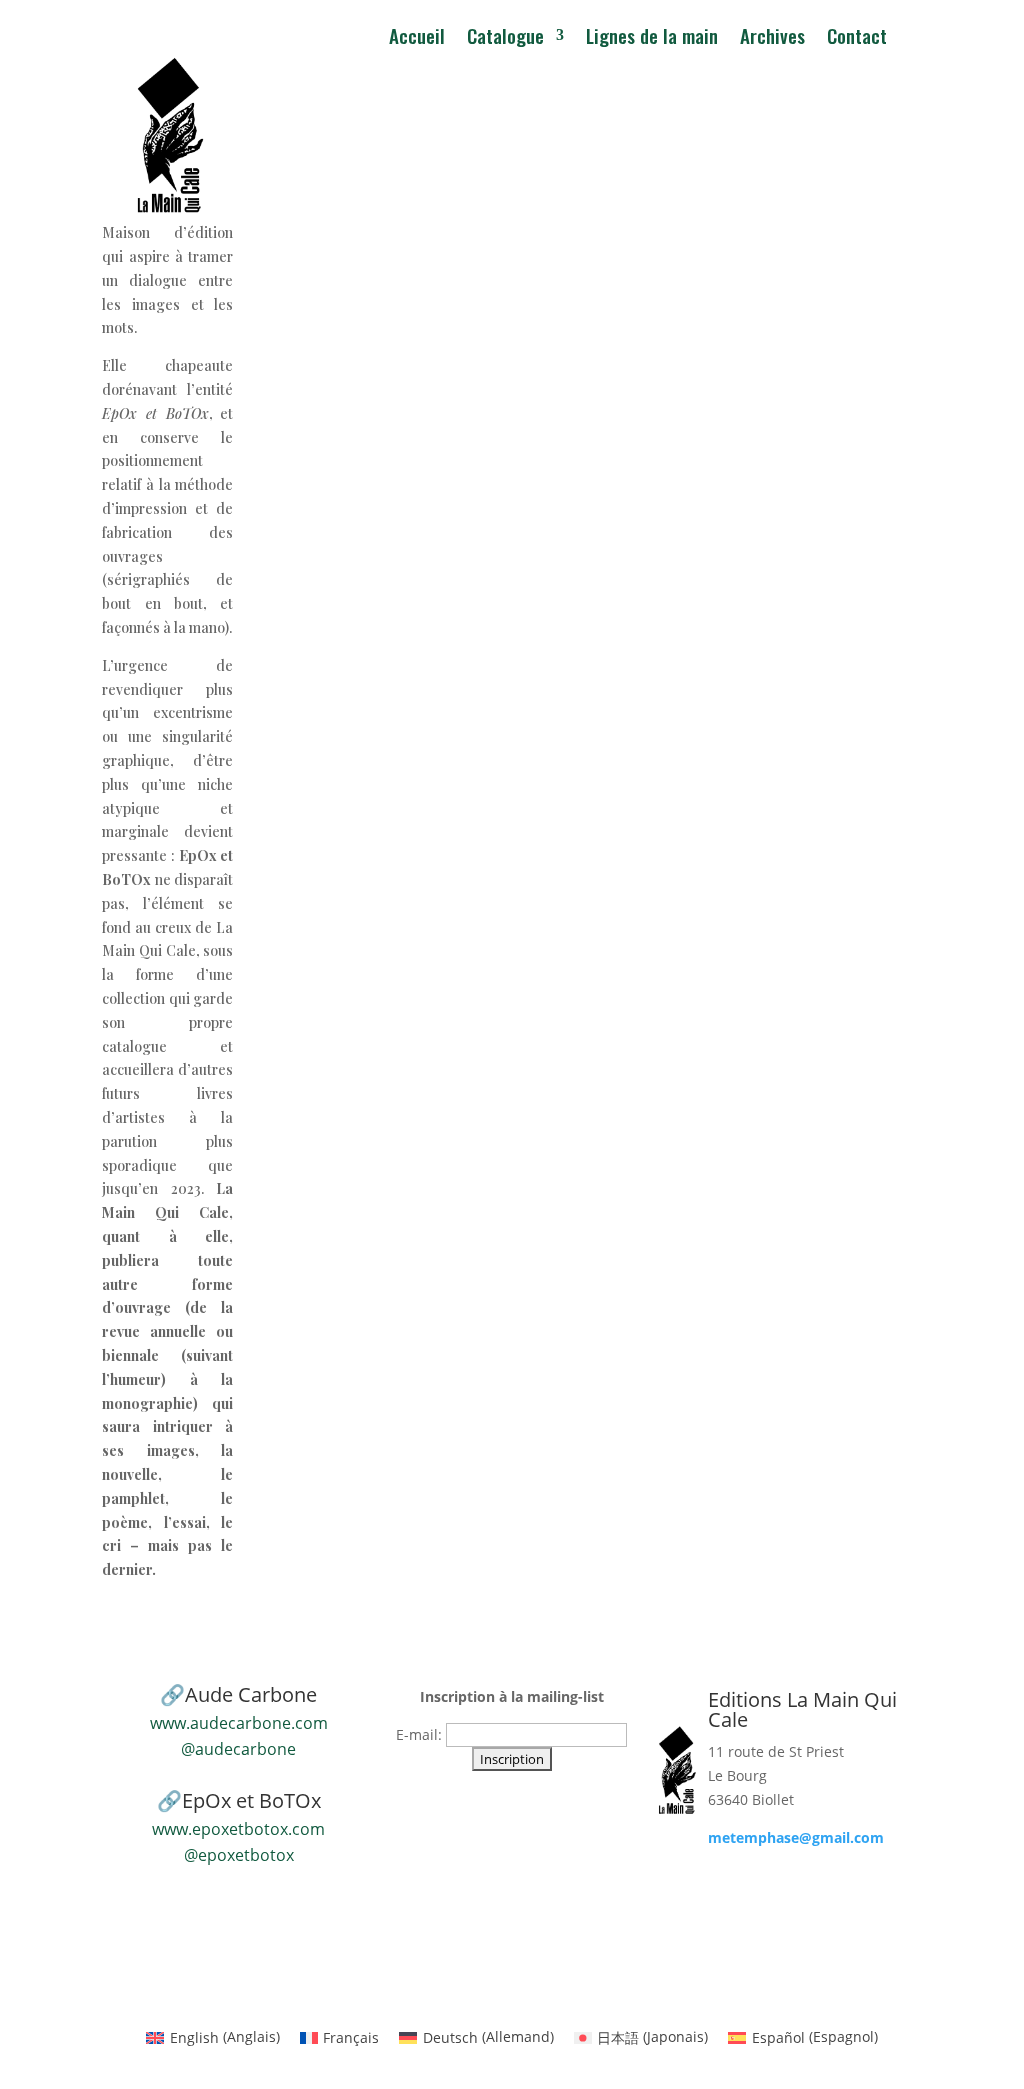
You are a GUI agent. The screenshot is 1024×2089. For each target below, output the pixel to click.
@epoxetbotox (239, 1855)
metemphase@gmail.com (796, 1837)
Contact (857, 38)
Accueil (417, 38)
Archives (772, 38)
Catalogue (505, 38)
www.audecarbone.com (239, 1723)
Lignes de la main (652, 38)
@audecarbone (238, 1749)
